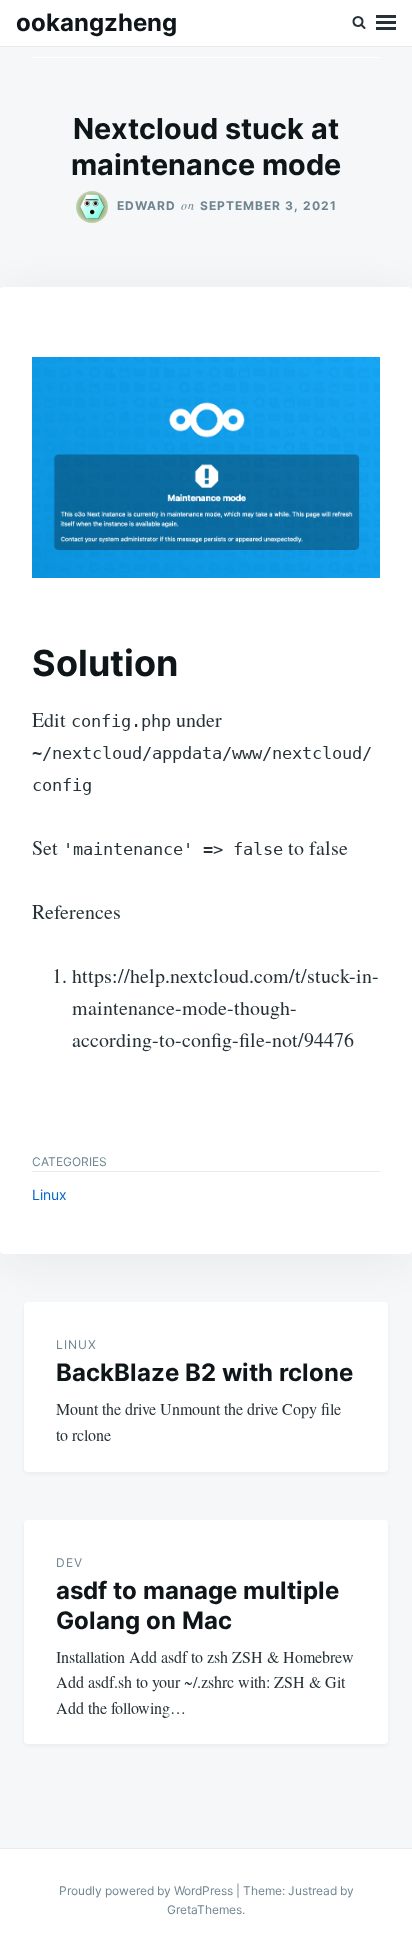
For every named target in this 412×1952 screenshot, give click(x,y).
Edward (146, 205)
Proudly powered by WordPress (147, 1890)
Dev (69, 1562)
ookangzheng (96, 22)
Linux (49, 1194)
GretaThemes (204, 1909)
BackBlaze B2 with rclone (204, 1372)
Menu (386, 23)
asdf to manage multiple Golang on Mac (197, 1605)
